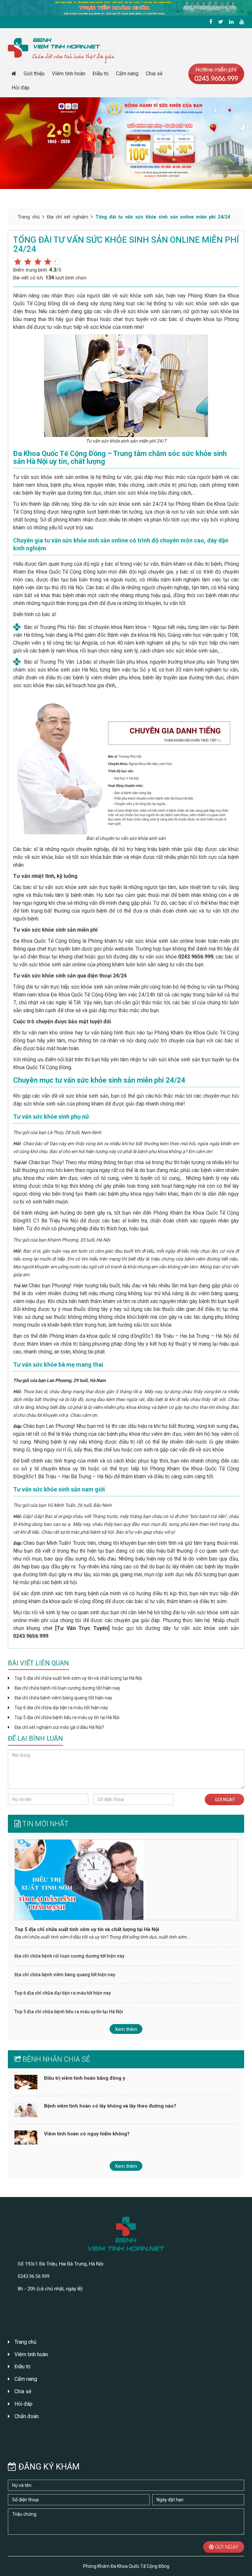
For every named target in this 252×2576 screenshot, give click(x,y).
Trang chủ (29, 217)
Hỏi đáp (21, 88)
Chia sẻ (154, 74)
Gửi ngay (224, 1800)
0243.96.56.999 (34, 2276)
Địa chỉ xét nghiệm (68, 217)
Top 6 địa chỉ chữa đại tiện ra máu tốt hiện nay (61, 1708)
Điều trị (101, 74)
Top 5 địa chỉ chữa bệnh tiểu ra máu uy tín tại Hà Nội (67, 1717)
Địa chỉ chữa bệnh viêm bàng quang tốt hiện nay (63, 1698)
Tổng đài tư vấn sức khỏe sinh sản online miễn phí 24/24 (163, 217)
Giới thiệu (34, 74)
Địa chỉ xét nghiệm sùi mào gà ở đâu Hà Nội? (59, 1727)
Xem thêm (126, 2029)
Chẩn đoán (26, 2416)
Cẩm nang (127, 74)
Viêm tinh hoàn (69, 74)
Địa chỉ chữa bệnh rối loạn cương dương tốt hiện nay (67, 1688)
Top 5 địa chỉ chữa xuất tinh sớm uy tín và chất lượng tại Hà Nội (78, 1678)
